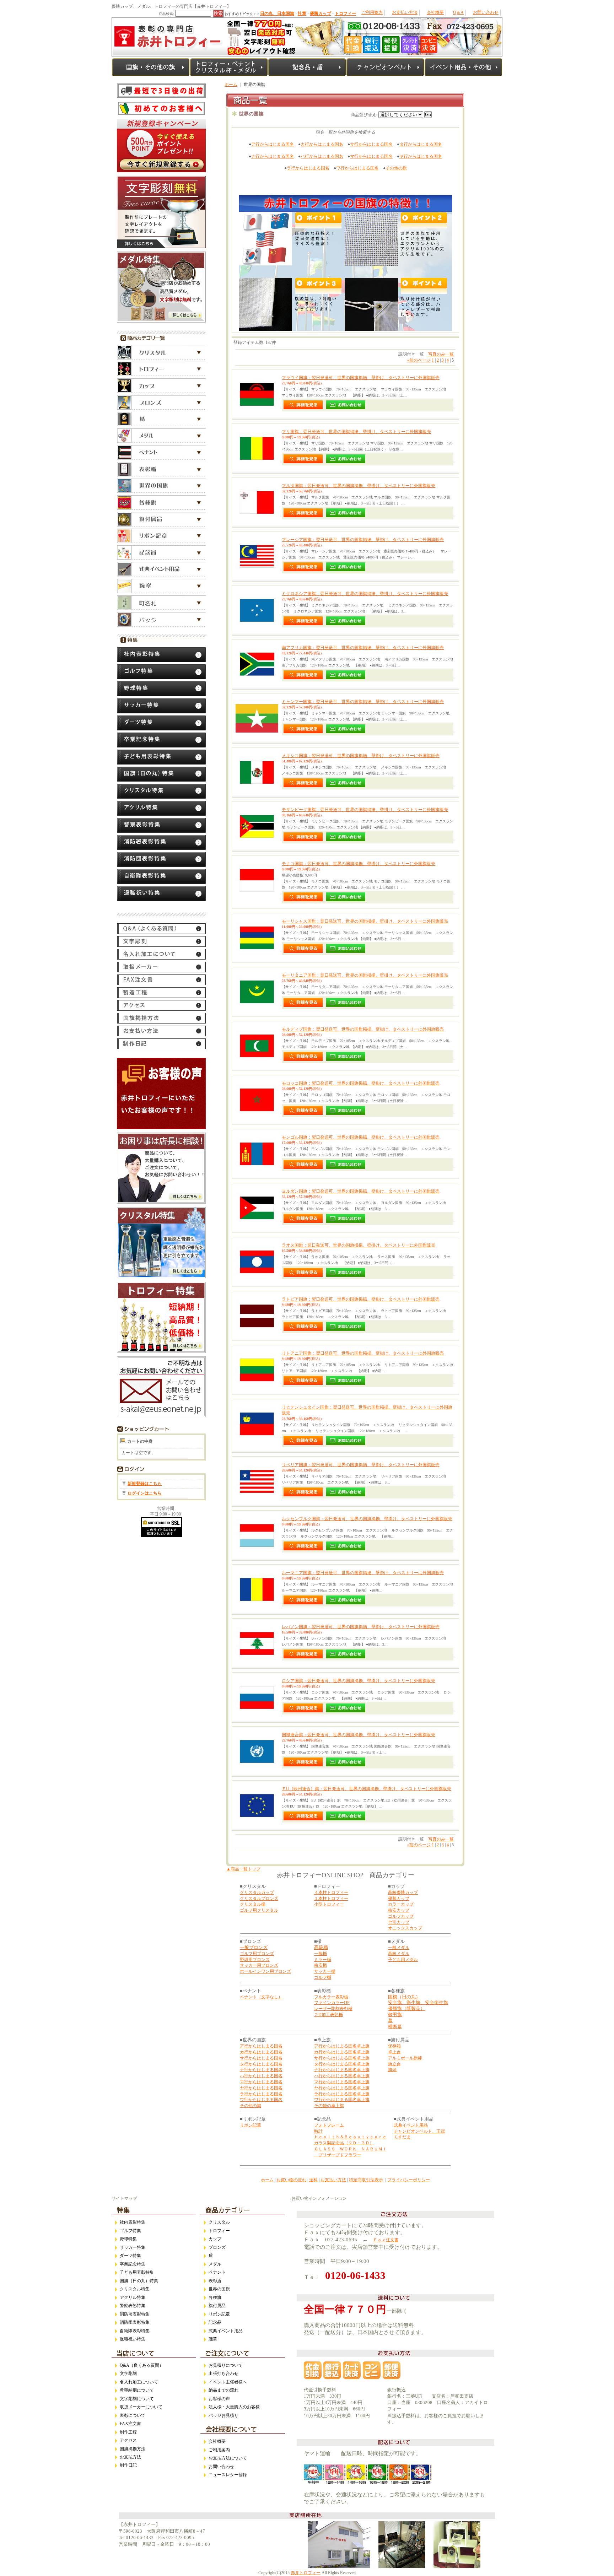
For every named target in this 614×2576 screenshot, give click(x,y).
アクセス (128, 2440)
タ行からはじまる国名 (421, 144)
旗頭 (392, 2070)
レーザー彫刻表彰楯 (333, 2009)
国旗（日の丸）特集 (139, 2281)
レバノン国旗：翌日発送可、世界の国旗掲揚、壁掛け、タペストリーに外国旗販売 (361, 1627)
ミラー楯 (323, 1960)
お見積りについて (226, 2365)
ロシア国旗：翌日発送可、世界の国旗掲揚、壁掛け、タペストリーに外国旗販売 (359, 1681)
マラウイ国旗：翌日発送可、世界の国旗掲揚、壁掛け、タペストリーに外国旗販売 (361, 378)
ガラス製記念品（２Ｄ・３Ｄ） (344, 2143)
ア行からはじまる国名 (273, 144)
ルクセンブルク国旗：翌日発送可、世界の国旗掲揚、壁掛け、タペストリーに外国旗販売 (367, 1519)
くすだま (402, 2137)
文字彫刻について (137, 2399)
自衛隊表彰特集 (135, 2331)
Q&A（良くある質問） (142, 2365)
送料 (313, 2180)
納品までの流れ (223, 2390)
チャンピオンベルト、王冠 (419, 2131)
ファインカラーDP (332, 2003)
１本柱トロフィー (331, 1899)
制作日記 (128, 2465)
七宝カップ (399, 1922)
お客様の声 (219, 2399)
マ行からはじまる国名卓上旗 (342, 2082)
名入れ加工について (139, 2382)
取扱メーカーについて (141, 2407)
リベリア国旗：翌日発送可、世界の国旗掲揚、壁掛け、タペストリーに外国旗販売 (361, 1465)
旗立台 (394, 2064)
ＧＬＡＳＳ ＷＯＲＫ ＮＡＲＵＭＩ (350, 2149)
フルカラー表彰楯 (331, 1997)
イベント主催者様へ (228, 2382)
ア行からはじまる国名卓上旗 (342, 2046)
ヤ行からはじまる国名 (421, 156)
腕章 (213, 2339)
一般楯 (321, 1954)
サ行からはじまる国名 (371, 144)
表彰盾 (215, 2281)
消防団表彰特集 (135, 2322)
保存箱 (394, 2046)
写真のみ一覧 (441, 354)
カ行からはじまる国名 (322, 144)
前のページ (419, 360)
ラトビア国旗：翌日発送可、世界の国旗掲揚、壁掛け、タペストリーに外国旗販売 (361, 1299)
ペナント (217, 2272)
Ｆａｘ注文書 (386, 2240)
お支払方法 (130, 2457)
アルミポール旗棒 (405, 2058)
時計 (318, 2131)
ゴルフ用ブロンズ (257, 1954)
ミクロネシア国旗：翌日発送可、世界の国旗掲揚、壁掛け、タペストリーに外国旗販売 (365, 594)
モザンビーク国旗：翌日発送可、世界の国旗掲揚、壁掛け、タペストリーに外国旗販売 (365, 810)
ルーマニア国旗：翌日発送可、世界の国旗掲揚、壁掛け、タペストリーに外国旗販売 (363, 1573)
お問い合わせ (486, 12)
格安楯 (321, 1965)
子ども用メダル (403, 1960)
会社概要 (435, 12)
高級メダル (399, 1954)
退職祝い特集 (133, 2339)
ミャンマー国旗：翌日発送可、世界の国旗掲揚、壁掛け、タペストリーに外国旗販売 (363, 702)
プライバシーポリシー (409, 2180)
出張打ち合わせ (223, 2374)
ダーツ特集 (130, 2256)
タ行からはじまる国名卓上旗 (342, 2064)
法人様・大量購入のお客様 (234, 2407)
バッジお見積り (223, 2415)
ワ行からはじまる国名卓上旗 (342, 2100)
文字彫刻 (128, 2374)
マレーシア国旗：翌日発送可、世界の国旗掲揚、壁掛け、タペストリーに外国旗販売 (363, 540)
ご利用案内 (372, 12)
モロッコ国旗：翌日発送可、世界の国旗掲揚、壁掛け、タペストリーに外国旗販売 (361, 1083)
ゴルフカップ (401, 1916)
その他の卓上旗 (329, 2106)
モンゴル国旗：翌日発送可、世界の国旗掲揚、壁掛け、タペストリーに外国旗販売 (361, 1137)
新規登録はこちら (145, 1484)
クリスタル (219, 2222)
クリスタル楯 (253, 1904)
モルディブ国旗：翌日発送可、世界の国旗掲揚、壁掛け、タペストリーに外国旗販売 (363, 1029)
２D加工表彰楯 (328, 2015)
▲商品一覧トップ (243, 1869)
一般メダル (399, 1948)
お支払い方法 (405, 12)
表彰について (133, 2415)
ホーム (231, 85)
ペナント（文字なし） (261, 1997)
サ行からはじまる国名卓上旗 (342, 2058)
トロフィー (219, 2231)
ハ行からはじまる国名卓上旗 (342, 2076)
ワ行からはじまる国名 (357, 168)
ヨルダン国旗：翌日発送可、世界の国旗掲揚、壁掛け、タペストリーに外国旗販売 (361, 1191)
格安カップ (399, 1910)
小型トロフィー (329, 1904)
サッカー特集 (133, 2247)
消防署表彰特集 (135, 2314)
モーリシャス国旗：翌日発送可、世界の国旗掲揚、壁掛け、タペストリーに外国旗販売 (365, 921)
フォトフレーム (329, 2125)
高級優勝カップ (403, 1892)
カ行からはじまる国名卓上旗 (342, 2052)
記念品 (215, 2322)
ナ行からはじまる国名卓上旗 (342, 2070)
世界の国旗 (219, 2289)
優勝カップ (399, 1899)
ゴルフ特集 (130, 2231)
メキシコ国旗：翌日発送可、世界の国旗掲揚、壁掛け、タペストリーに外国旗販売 (361, 756)
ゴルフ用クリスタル (259, 1910)
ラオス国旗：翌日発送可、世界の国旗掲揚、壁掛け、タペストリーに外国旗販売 (359, 1245)
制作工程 (128, 2432)
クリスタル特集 (135, 2289)
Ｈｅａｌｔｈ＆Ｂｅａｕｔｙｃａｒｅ (350, 2137)
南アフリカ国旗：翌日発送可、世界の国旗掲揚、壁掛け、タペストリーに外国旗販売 (363, 648)
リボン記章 (251, 2125)
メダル (215, 2264)
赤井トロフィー (306, 2573)
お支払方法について (228, 2458)
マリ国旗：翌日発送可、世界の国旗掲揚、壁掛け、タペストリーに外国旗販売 (356, 432)
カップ (215, 2239)
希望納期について (137, 2390)
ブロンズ (217, 2247)
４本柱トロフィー (331, 1892)
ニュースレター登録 (228, 2475)
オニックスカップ (405, 1928)
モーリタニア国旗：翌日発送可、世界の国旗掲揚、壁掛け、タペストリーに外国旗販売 (365, 975)
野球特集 (128, 2239)
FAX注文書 (130, 2424)
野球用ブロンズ (255, 1960)
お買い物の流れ (291, 2180)
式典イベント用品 (411, 2125)
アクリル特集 (133, 2297)
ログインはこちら (145, 1493)
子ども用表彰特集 (137, 2272)
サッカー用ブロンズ (259, 1965)
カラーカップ (401, 1904)
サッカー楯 (325, 1971)
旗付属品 (217, 2306)
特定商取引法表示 (366, 2180)
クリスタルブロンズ (259, 1899)
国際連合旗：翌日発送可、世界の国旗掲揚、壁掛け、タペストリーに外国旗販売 (359, 1735)
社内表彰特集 (133, 2222)
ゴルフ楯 (323, 1977)
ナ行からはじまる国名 (273, 156)
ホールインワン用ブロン (263, 1971)
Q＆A (458, 12)
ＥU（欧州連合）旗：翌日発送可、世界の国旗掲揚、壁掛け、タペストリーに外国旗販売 (367, 1789)
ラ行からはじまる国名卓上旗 (342, 2094)
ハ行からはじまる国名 (322, 156)
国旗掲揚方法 (133, 2449)
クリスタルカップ (257, 1892)
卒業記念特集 (133, 2264)
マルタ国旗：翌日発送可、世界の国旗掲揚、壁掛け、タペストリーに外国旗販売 (359, 486)
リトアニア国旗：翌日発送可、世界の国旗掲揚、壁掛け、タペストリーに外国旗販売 (363, 1353)
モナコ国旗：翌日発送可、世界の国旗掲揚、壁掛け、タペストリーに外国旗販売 (359, 864)
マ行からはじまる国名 (371, 156)
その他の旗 (396, 168)
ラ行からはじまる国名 (308, 168)
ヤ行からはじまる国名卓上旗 (342, 2088)
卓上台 (394, 2052)
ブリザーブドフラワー (338, 2155)
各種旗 (215, 2297)
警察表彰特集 (133, 2306)
